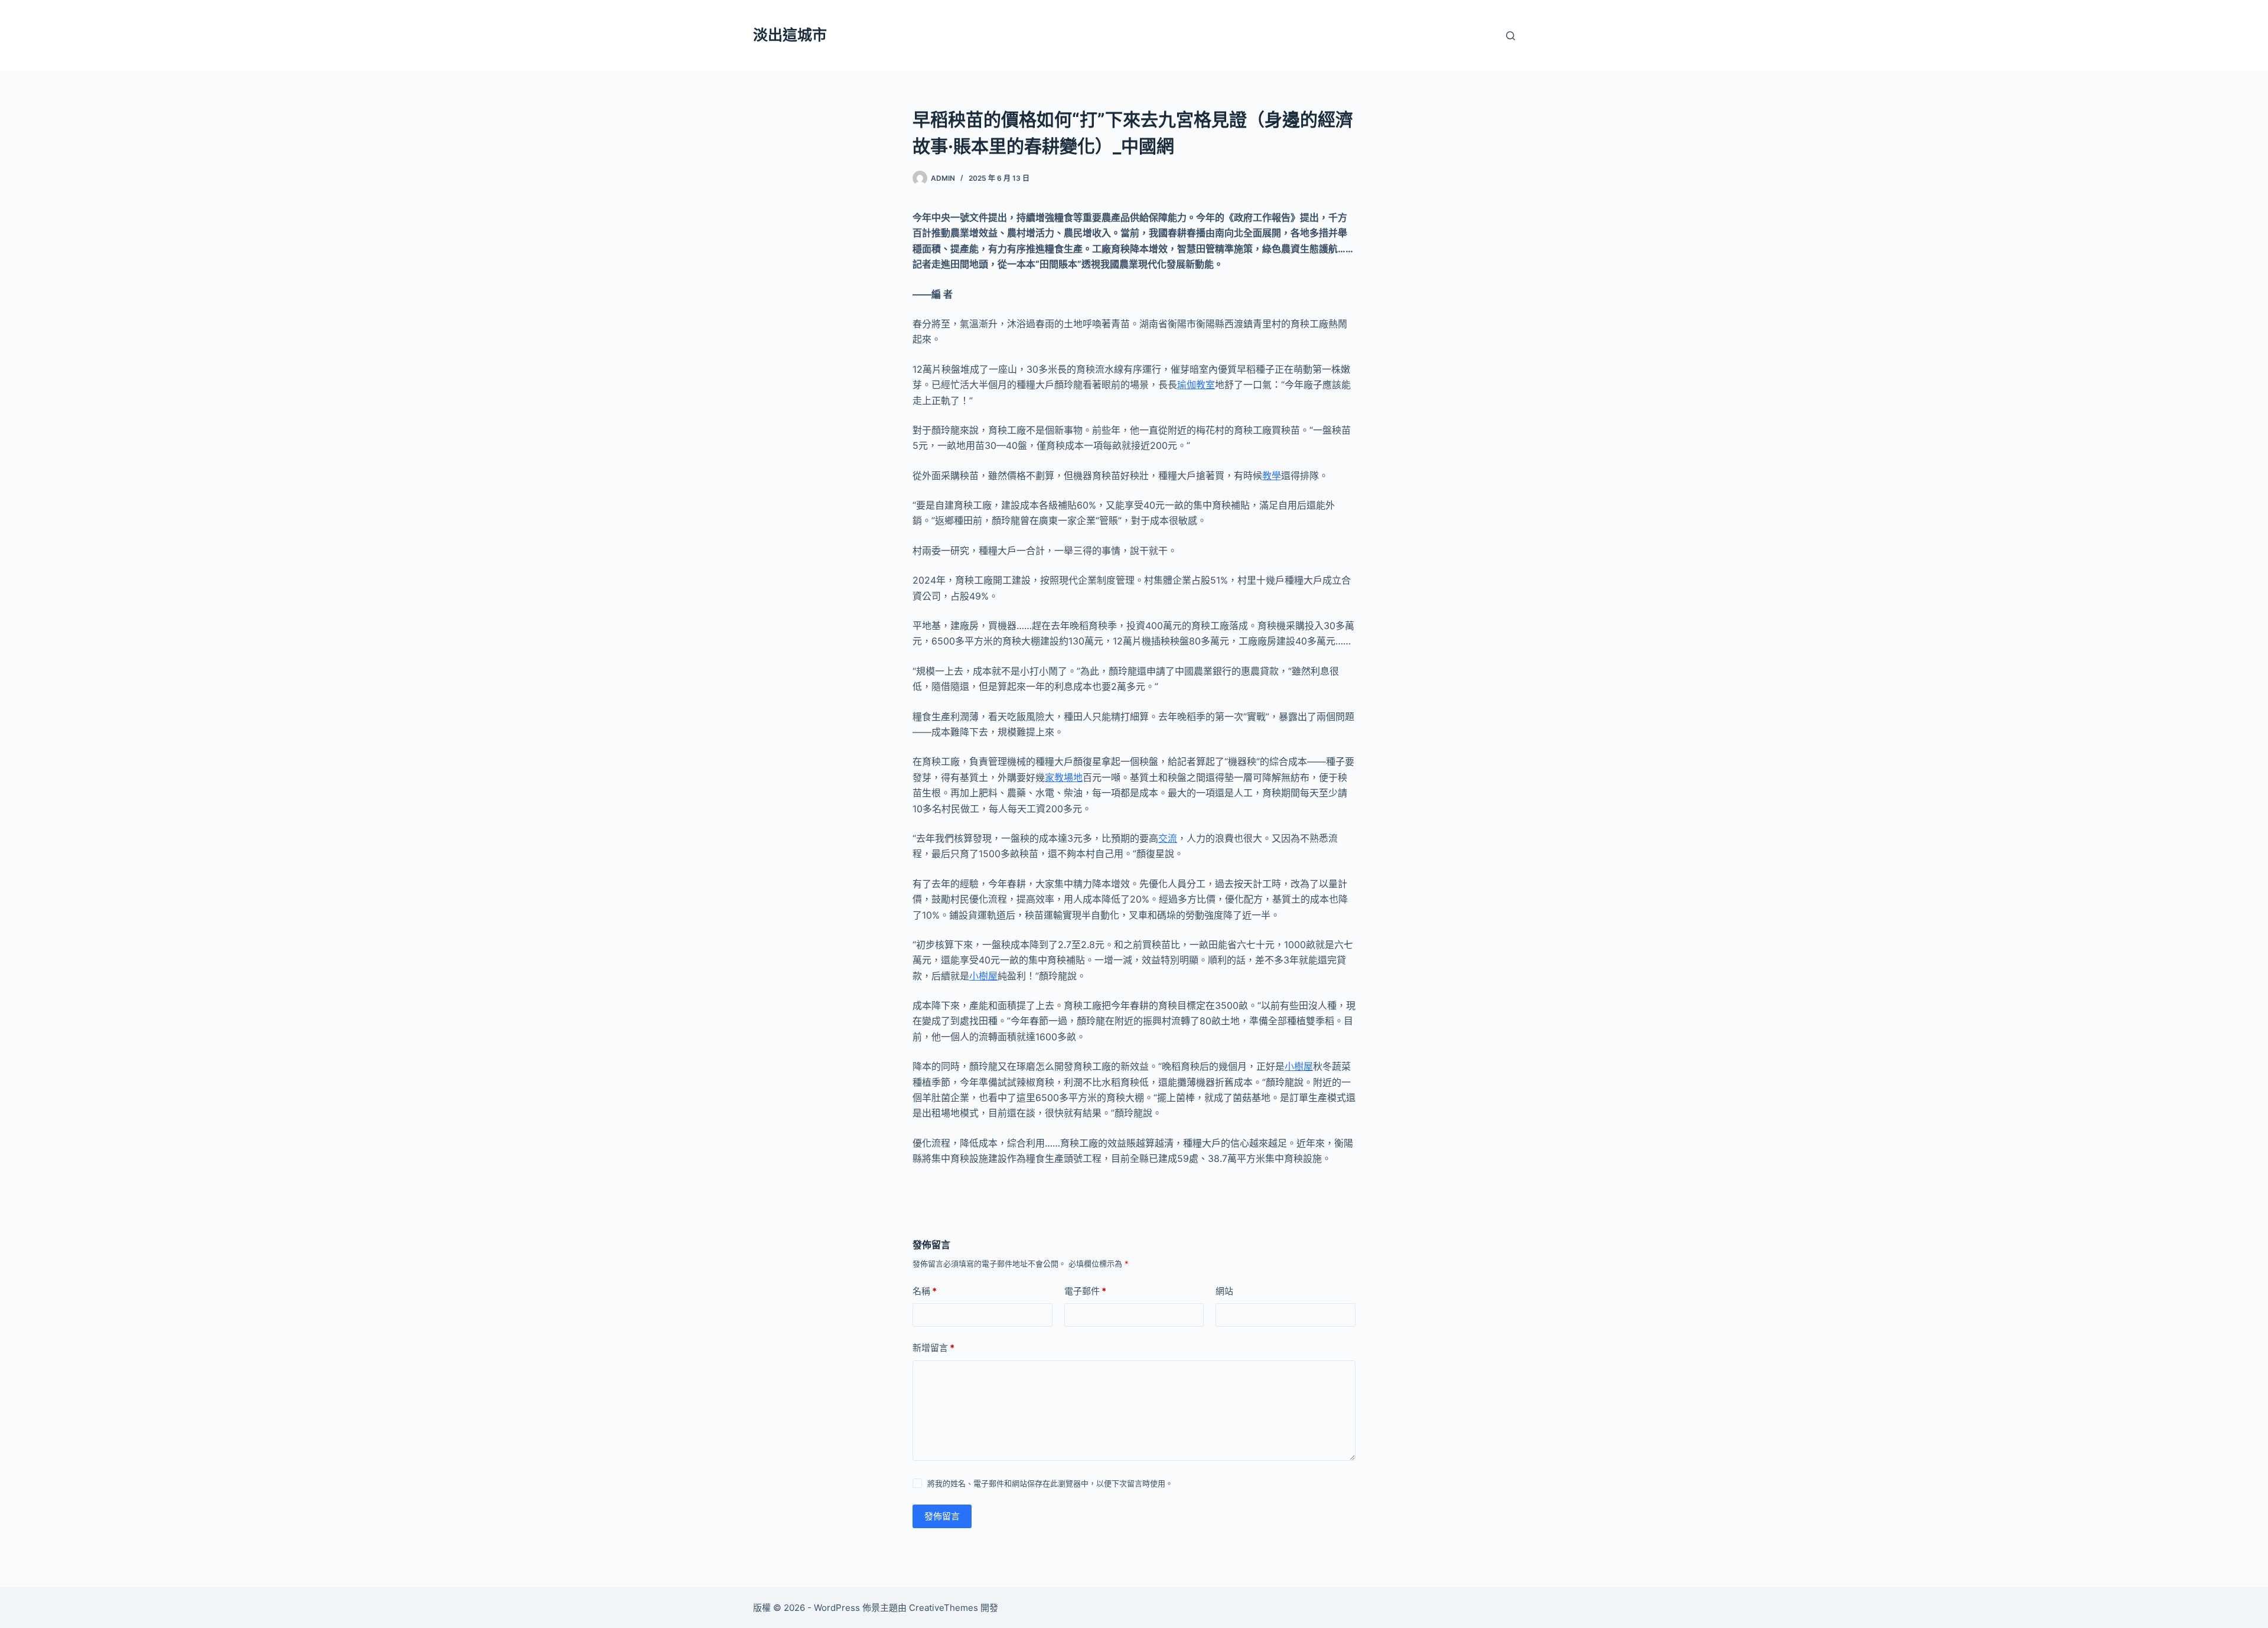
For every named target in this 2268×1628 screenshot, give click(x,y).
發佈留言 (942, 1516)
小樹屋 (983, 976)
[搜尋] (1511, 36)
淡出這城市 (790, 35)
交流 (1168, 838)
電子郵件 (1085, 1291)
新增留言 (933, 1348)
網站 (1224, 1291)
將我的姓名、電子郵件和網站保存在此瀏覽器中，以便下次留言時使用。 (1050, 1483)
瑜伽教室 (1196, 385)
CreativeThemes (944, 1608)
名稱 (925, 1291)
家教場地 (1064, 777)
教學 (1272, 476)
